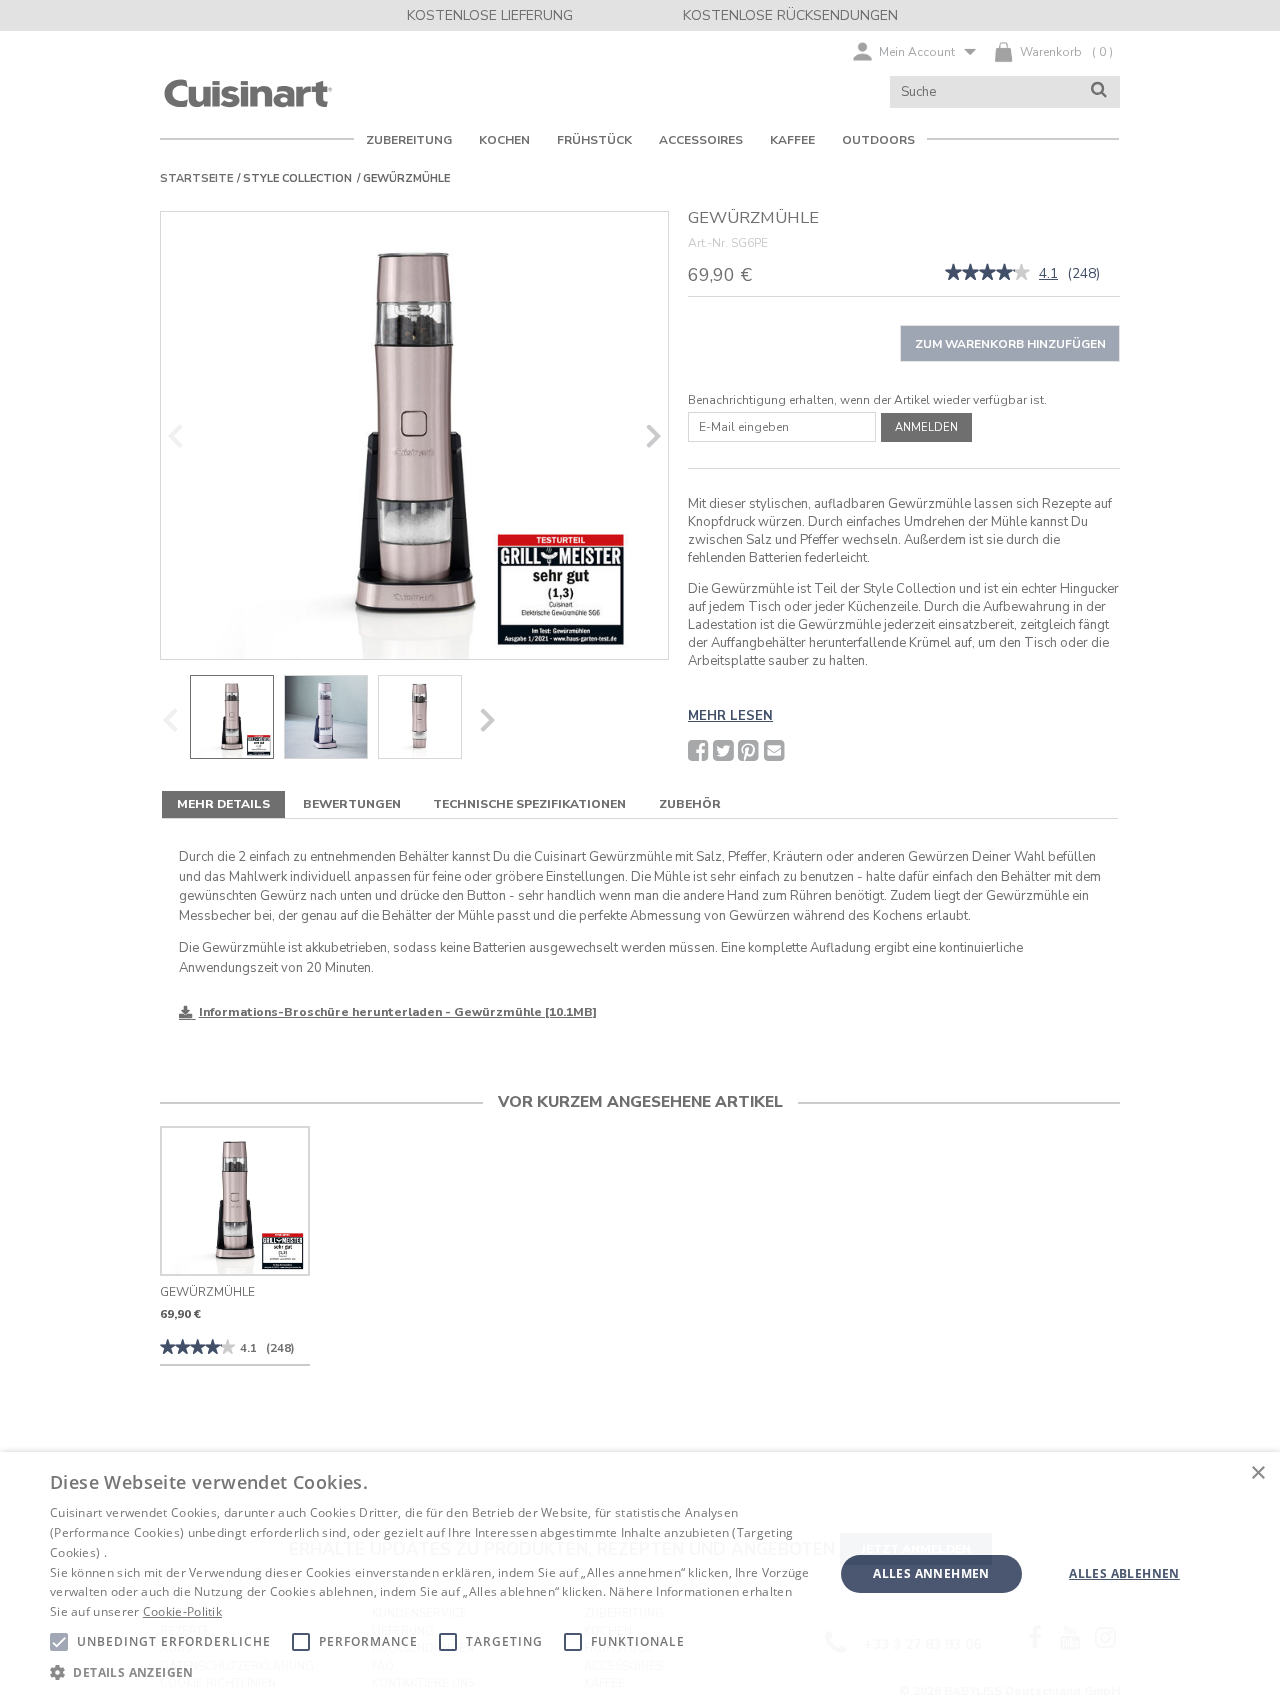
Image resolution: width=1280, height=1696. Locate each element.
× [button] (1257, 1473)
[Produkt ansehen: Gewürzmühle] (235, 1201)
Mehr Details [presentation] (223, 804)
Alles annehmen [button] (931, 1573)
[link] (987, 274)
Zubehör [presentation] (690, 804)
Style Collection (297, 178)
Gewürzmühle (207, 1292)
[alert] (640, 1574)
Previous (175, 435)
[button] (430, 1671)
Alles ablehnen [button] (1124, 1573)
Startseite (196, 178)
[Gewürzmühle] (414, 435)
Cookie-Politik (182, 1611)
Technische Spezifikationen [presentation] (529, 804)
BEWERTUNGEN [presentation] (352, 804)
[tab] (223, 804)
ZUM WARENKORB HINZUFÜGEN (1010, 344)
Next (654, 435)
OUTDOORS (878, 140)
